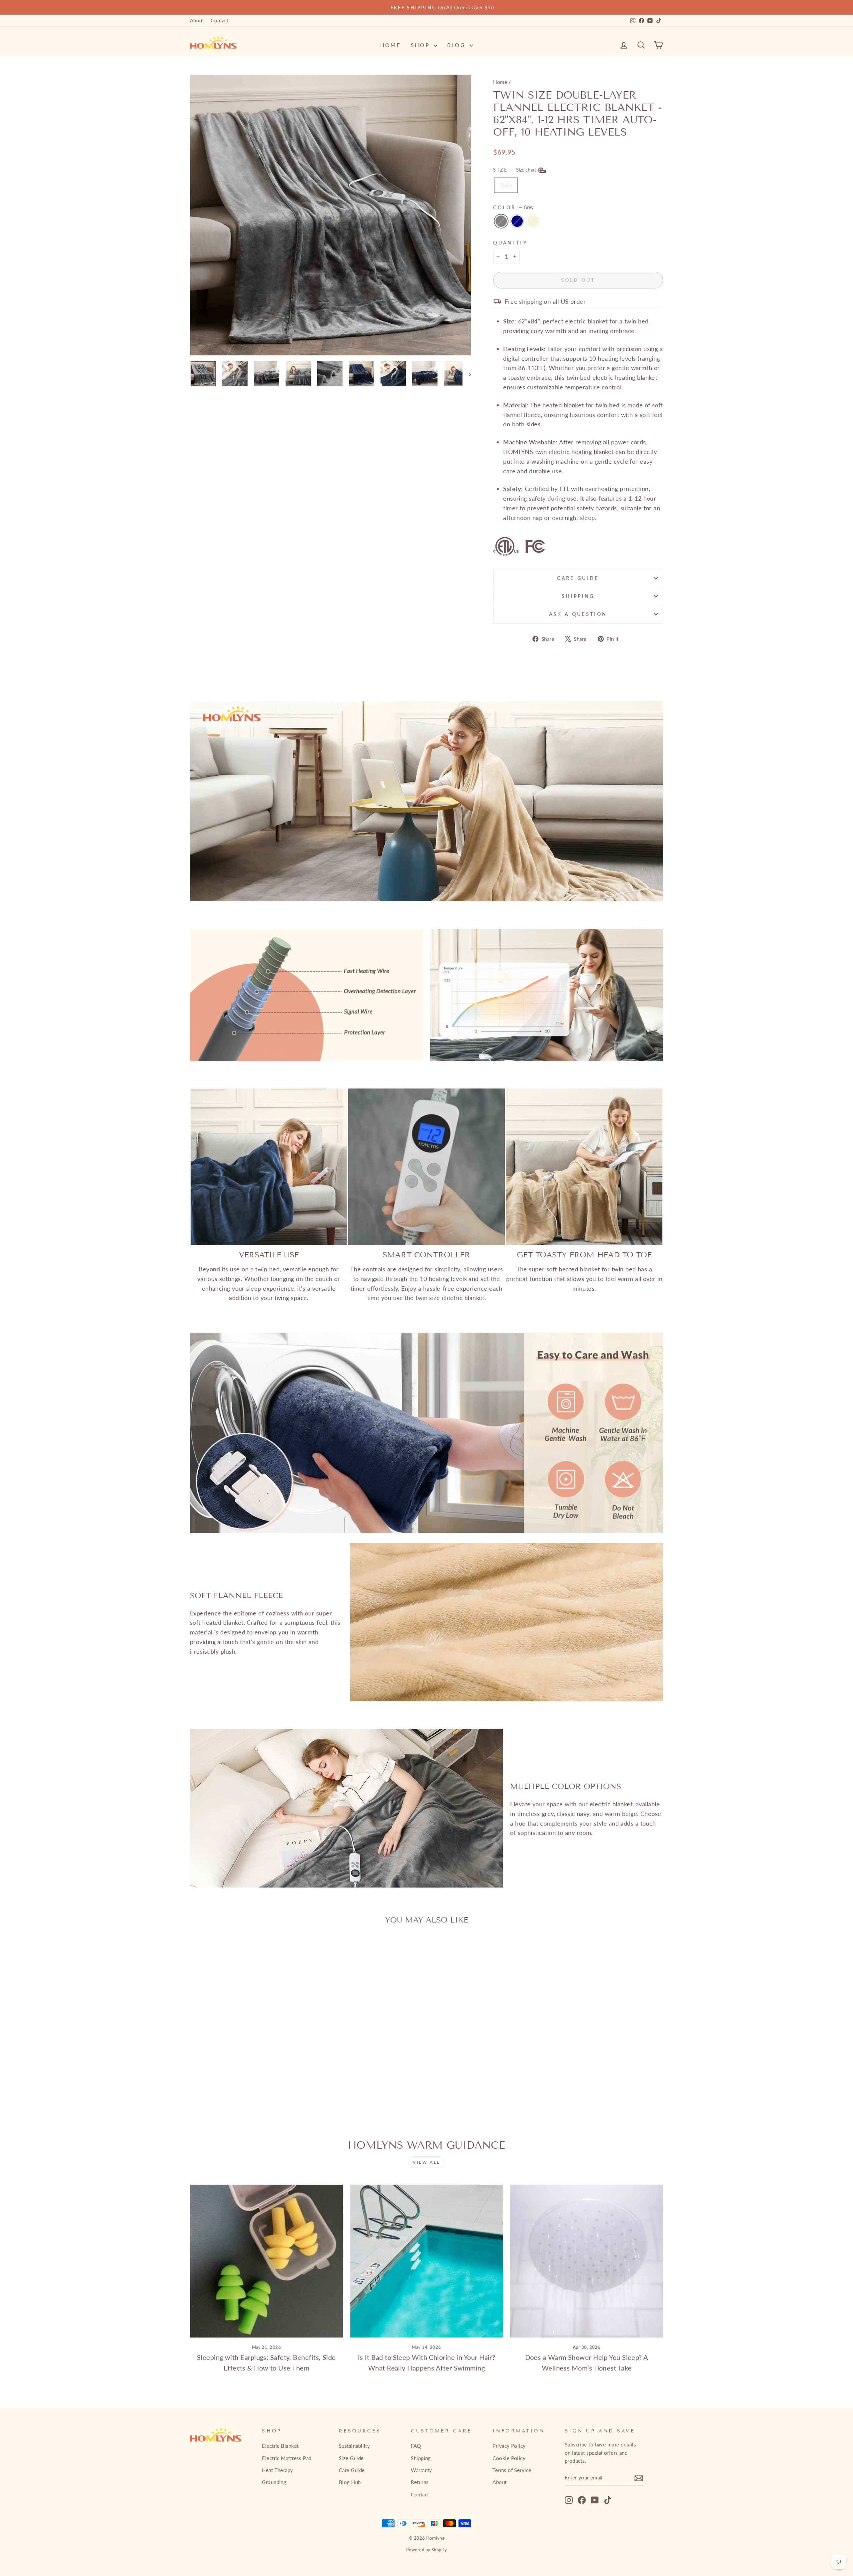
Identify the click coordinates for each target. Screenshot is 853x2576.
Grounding (274, 2482)
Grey (501, 221)
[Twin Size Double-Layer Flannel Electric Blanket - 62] (237, 2100)
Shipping (578, 596)
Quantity (511, 243)
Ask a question (578, 614)
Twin (506, 185)
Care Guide (578, 578)
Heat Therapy (277, 2470)
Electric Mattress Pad (287, 2458)
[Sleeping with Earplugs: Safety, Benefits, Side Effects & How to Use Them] (266, 2261)
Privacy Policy (509, 2446)
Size (515, 170)
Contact (220, 20)
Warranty (422, 2470)
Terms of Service (512, 2470)
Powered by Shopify (426, 2550)
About (197, 20)
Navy (517, 221)
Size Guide (351, 2458)
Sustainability (354, 2446)
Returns (420, 2482)
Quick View (246, 2045)
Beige (533, 221)
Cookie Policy (509, 2458)
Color (513, 207)
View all (426, 2162)
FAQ (416, 2446)
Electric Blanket (280, 2446)
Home (391, 45)
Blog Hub (350, 2482)
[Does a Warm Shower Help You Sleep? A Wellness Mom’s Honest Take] (587, 2261)
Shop (422, 45)
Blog (457, 45)
